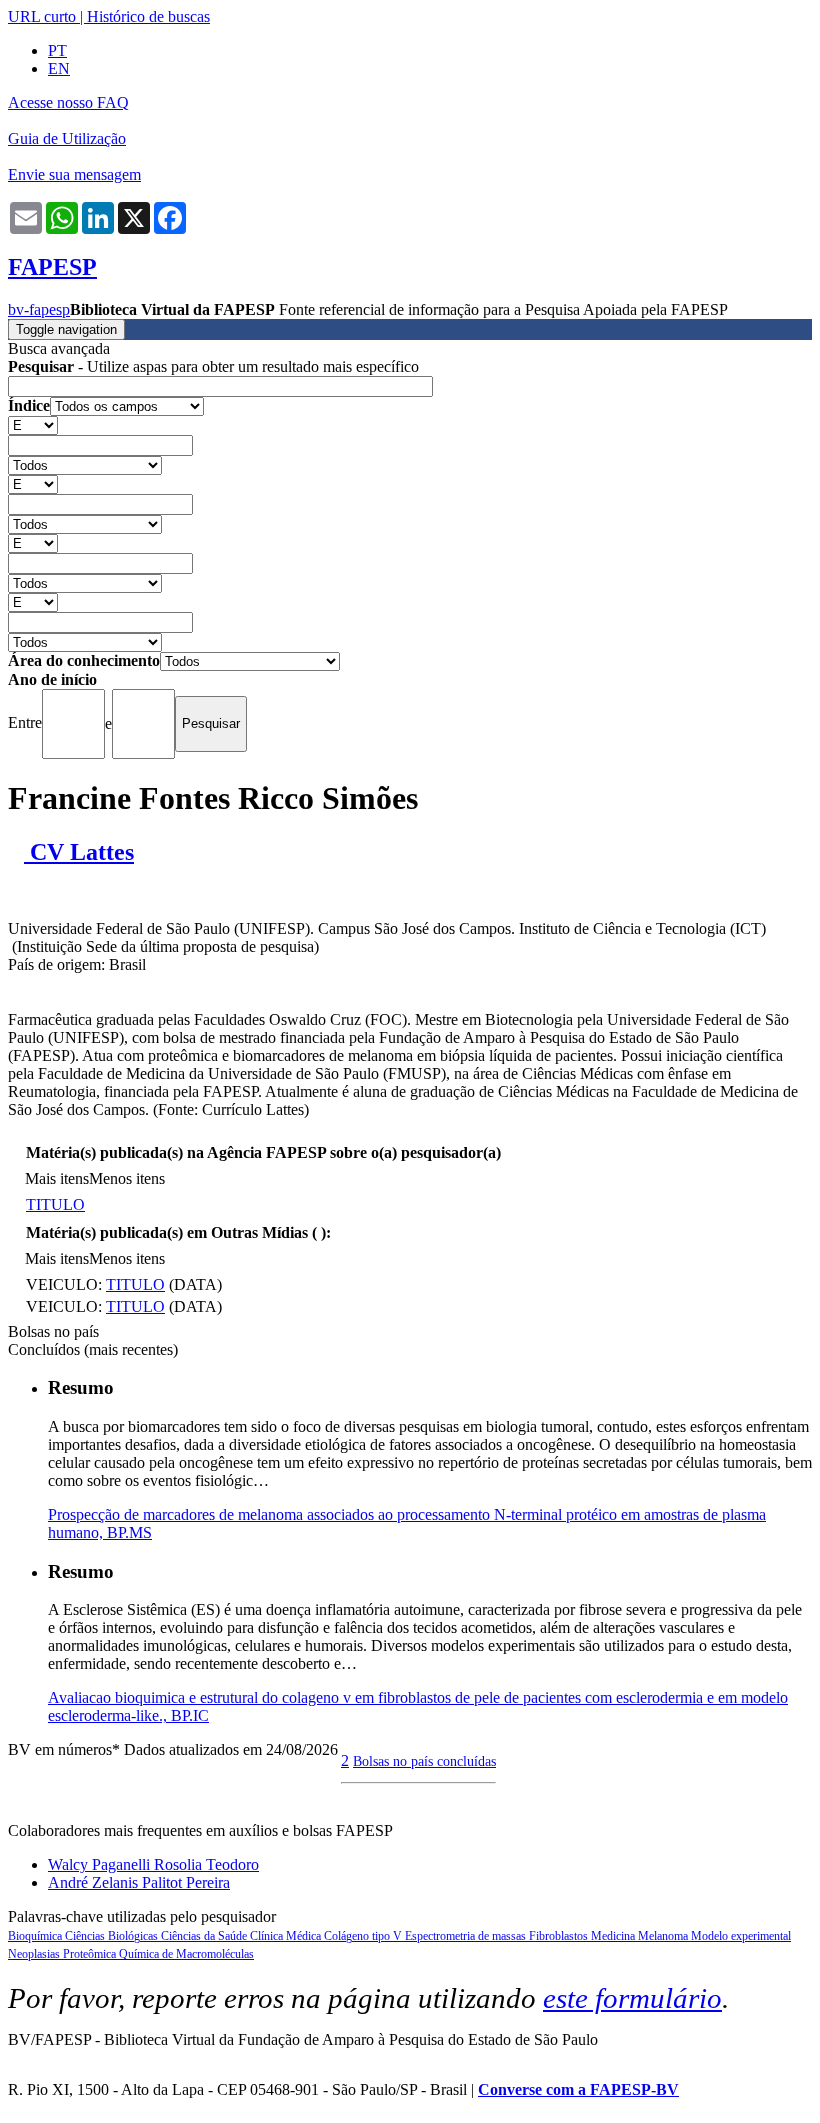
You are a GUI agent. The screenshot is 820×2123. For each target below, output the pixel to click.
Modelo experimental (741, 1936)
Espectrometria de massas (467, 1936)
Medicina (614, 1936)
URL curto (42, 16)
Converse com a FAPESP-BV (578, 2089)
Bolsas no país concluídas (424, 1761)
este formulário (632, 1998)
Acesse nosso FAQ (68, 102)
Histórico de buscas (148, 16)
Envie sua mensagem (74, 174)
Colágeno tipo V (364, 1936)
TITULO (55, 1204)
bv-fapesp (39, 309)
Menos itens (127, 1178)
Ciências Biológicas (113, 1936)
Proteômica (91, 1954)
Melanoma (664, 1936)
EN (59, 68)
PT (57, 50)
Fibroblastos (560, 1936)
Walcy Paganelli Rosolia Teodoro (153, 1864)
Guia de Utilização (67, 138)
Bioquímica (36, 1936)
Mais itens (57, 1178)
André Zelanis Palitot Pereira (139, 1882)
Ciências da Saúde (205, 1936)
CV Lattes (79, 852)
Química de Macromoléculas (186, 1954)
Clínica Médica (287, 1936)
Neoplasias (35, 1954)
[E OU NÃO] (33, 424)
